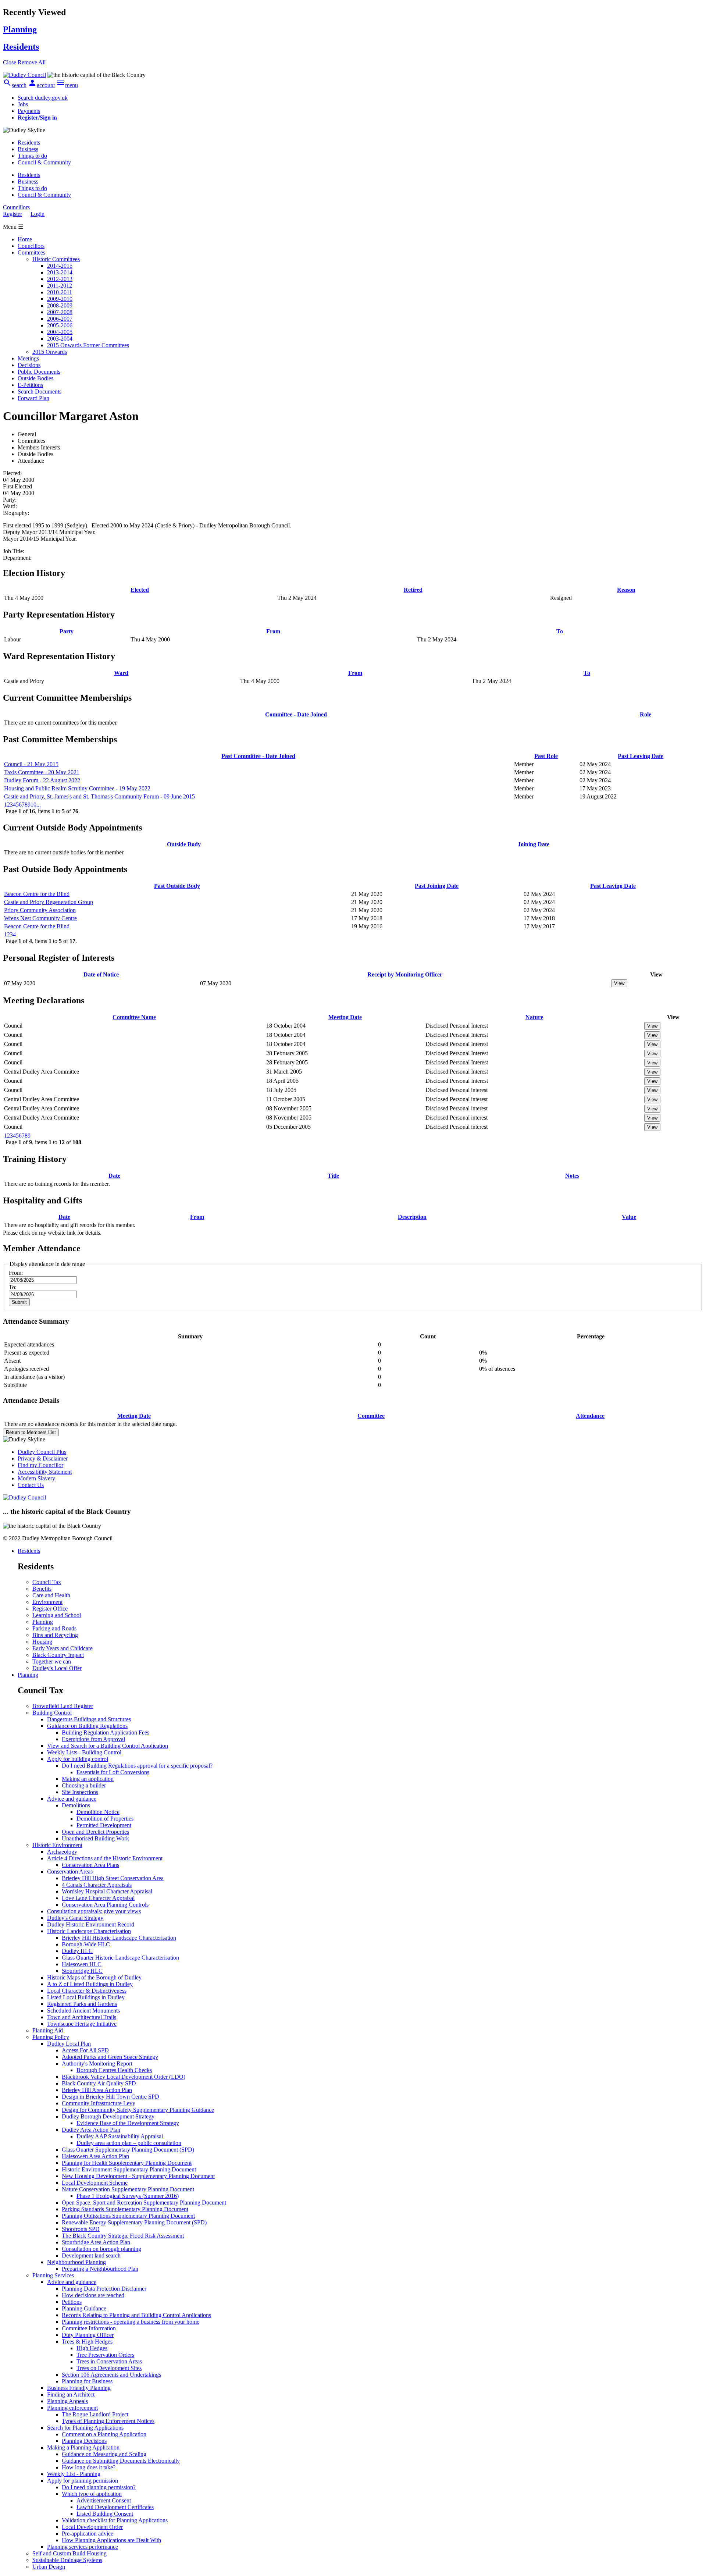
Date (114, 1176)
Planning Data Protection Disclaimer (104, 2289)
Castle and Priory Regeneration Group (49, 902)
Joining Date (534, 844)
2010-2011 (60, 292)
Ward (121, 673)
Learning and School (57, 1615)
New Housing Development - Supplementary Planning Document (138, 2176)
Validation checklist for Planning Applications (115, 2520)
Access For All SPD (85, 2050)
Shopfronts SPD (81, 2229)
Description (412, 1217)
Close (10, 62)
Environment (47, 1602)
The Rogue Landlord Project (95, 2414)
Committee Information (89, 2328)
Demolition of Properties (105, 1819)
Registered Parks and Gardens (82, 2004)
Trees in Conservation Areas (109, 2361)
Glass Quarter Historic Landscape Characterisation (120, 1958)
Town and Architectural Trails (82, 2017)
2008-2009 (60, 305)
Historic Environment (57, 1845)
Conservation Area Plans (90, 1865)
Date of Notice (101, 974)
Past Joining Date (437, 886)
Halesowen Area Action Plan (95, 2156)
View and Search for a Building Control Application (108, 1746)
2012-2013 (60, 279)
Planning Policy (51, 2037)
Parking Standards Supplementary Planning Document (125, 2209)
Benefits (42, 1589)
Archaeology (62, 1852)
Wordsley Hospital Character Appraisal (107, 1891)
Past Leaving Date (641, 756)
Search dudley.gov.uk (43, 98)
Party (67, 631)
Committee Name (134, 1017)
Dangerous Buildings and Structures (89, 1719)
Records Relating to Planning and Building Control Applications (136, 2315)
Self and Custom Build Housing (69, 2553)
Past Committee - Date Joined (258, 756)
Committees (31, 252)
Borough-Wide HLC (86, 1944)
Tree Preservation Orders (105, 2355)
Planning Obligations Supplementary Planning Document (128, 2216)
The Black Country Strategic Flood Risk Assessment (123, 2236)
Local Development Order (92, 2527)
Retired (413, 590)
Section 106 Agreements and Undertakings (111, 2375)
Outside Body (184, 844)
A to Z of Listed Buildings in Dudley (90, 1984)
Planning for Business (87, 2381)
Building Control (52, 1713)
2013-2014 (60, 272)
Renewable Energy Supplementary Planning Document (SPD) (134, 2222)
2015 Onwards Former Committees (88, 345)
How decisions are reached (93, 2295)
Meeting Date (345, 1017)
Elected (140, 590)
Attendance (590, 1416)
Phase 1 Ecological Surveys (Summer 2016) (128, 2196)
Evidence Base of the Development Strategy (128, 2123)
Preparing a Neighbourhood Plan (100, 2269)
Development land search (91, 2255)
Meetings (28, 358)
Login (38, 214)
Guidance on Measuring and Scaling (104, 2454)
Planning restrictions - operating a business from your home (131, 2322)
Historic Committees (56, 259)
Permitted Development (104, 1825)
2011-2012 (60, 286)
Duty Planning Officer (88, 2335)
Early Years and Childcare (63, 1648)
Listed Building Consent (105, 2514)
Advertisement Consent (104, 2500)
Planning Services (53, 2275)
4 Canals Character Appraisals (97, 1885)
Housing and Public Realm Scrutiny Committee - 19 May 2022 (77, 788)
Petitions (72, 2302)
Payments (29, 111)
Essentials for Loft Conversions (113, 1772)
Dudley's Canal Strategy (75, 1918)
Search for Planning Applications (85, 2428)
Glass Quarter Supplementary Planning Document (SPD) (128, 2150)
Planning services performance (83, 2547)
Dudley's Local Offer (57, 1668)
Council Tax (47, 1582)
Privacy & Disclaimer (43, 1458)
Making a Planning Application (83, 2447)
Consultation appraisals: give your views (94, 1911)
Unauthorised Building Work (95, 1838)
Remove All (32, 62)
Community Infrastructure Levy (99, 2103)
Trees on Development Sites (109, 2368)
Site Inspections (80, 1792)
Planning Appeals (67, 2401)
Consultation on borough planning (101, 2249)
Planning (43, 1622)
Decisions (29, 365)
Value (629, 1217)
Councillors (31, 246)
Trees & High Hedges (87, 2342)
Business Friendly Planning (79, 2388)
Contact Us (31, 1485)
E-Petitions (30, 385)
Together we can (52, 1661)
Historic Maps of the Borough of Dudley (94, 1977)
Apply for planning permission (83, 2481)
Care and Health (51, 1595)
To (560, 631)
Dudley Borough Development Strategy (108, 2116)
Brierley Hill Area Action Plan (97, 2090)
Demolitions (76, 1805)
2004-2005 (60, 332)
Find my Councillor (40, 1465)
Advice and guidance (72, 1799)
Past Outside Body (177, 886)
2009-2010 (60, 299)
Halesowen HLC (82, 1964)
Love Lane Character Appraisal (98, 1898)
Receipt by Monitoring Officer (405, 974)
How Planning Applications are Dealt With (111, 2540)
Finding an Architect (71, 2394)
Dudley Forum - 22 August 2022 (42, 780)
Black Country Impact (58, 1655)
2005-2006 (60, 325)
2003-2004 (60, 339)
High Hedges (92, 2348)
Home (25, 239)
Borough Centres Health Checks (114, 2070)
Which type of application (92, 2494)
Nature (534, 1017)
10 (33, 805)
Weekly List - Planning (74, 2474)
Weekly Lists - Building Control (84, 1752)
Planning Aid (48, 2030)
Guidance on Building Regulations (87, 1726)
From (273, 631)
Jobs (23, 104)
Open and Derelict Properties (95, 1832)
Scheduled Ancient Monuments (83, 2011)
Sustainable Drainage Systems (67, 2560)
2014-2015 (60, 266)
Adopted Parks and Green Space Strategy (110, 2057)
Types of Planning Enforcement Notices (108, 2421)
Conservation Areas (70, 1871)
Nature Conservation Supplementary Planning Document (128, 2189)
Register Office (50, 1609)
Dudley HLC (77, 1951)
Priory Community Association (40, 910)
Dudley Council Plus (42, 1452)
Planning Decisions (84, 2441)
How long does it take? (89, 2467)
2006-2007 (60, 319)
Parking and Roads (54, 1628)
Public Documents (39, 372)
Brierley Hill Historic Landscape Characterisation (119, 1938)
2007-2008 (60, 312)
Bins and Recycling (55, 1635)
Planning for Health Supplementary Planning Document (127, 2163)
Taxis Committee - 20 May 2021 (42, 772)
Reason (626, 590)
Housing (42, 1642)
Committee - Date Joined (296, 714)
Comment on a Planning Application (104, 2434)
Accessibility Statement (45, 1472)
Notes (572, 1176)
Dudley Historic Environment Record (91, 1924)
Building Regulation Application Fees (106, 1732)
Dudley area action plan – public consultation (129, 2143)
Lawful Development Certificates (115, 2507)
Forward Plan (33, 398)
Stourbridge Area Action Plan (96, 2242)
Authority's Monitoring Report (97, 2063)
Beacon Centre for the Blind (37, 894)
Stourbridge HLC (82, 1971)
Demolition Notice (98, 1812)
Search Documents (40, 392)
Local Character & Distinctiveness (87, 1991)
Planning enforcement (72, 2408)
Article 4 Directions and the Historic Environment (105, 1858)
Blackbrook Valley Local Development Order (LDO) (124, 2077)
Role (646, 714)
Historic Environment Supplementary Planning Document (129, 2169)
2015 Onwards (50, 352)
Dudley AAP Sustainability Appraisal (120, 2136)
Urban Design (49, 2567)
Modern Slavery (36, 1478)
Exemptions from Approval (93, 1739)
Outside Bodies (35, 378)
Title (333, 1176)
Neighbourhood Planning (76, 2262)
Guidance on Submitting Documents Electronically (121, 2461)
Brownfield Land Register (63, 1706)
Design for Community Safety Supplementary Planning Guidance (138, 2110)
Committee (371, 1416)
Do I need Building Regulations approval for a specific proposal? (137, 1766)
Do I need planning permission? (99, 2487)
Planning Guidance (84, 2308)
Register (13, 214)
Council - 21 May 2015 (31, 764)
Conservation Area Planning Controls (105, 1905)
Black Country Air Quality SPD (99, 2083)
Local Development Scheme (95, 2183)
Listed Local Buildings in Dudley (86, 1997)
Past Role (546, 756)
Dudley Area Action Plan (91, 2130)
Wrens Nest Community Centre (40, 918)
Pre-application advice (88, 2534)
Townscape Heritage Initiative (82, 2024)
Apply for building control (78, 1759)
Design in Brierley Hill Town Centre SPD (110, 2097)
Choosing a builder (84, 1785)
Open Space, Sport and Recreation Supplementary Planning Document (144, 2203)
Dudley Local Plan (69, 2044)
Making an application (88, 1779)
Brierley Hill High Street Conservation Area (113, 1878)
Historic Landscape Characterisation (89, 1931)
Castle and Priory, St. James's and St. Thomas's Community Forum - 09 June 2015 (99, 796)
